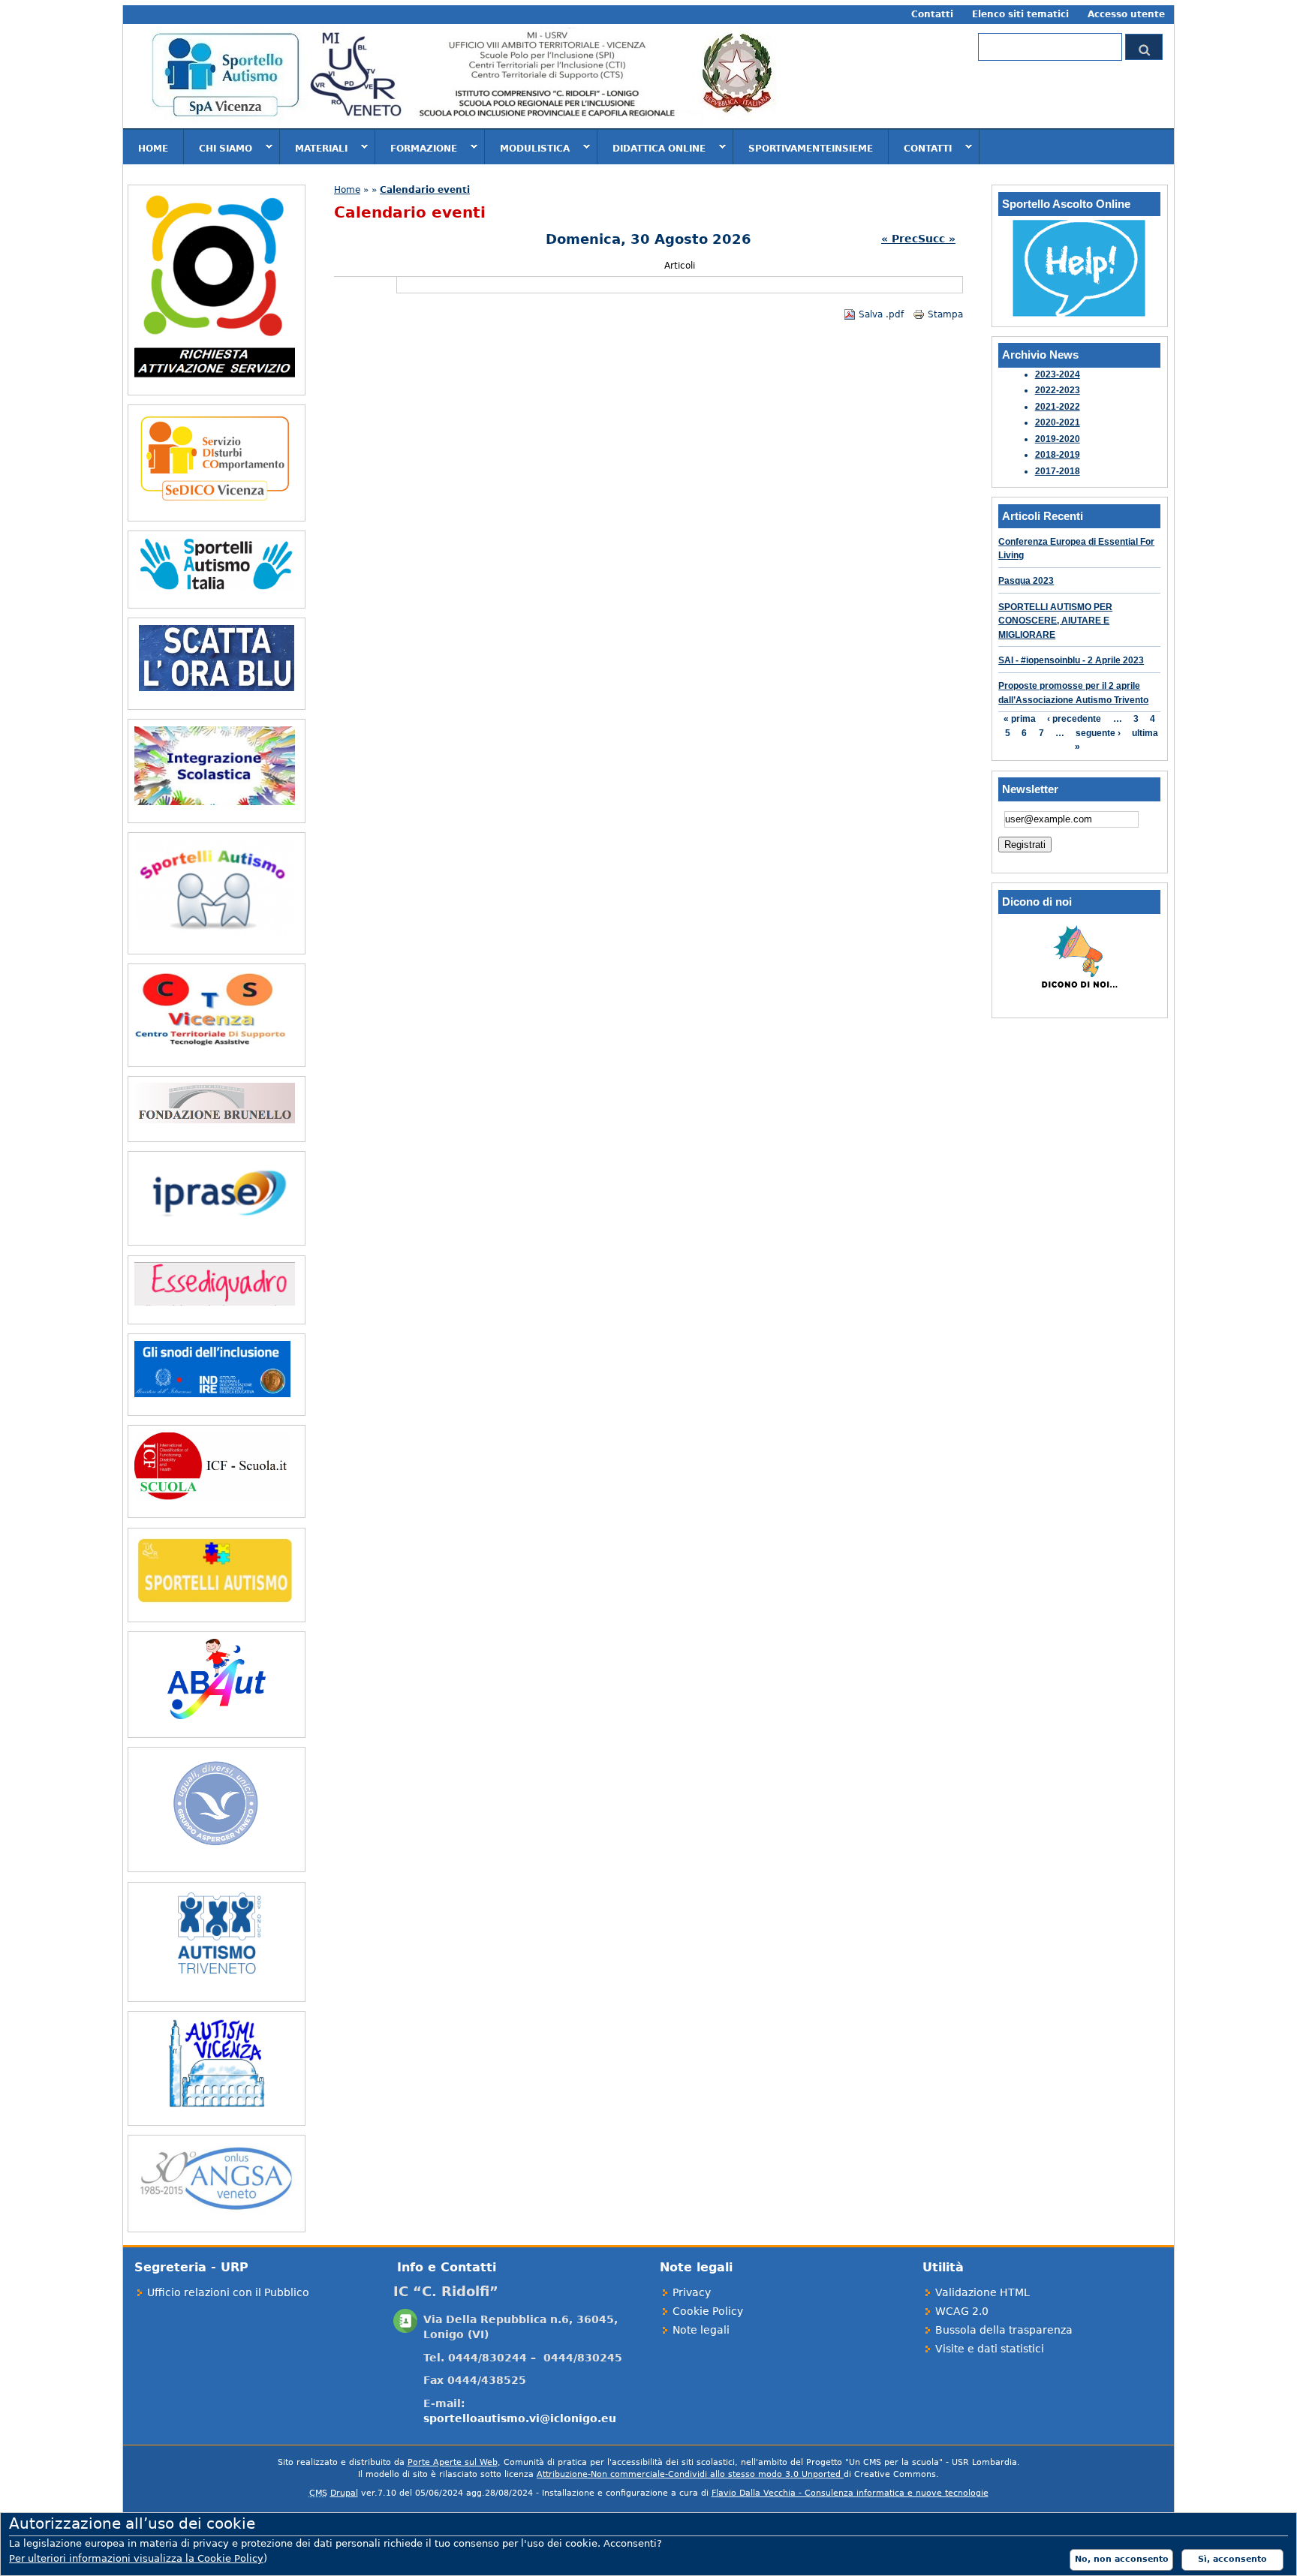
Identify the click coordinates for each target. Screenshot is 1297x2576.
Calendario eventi (425, 190)
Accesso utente (1126, 14)
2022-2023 (1058, 390)
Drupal (344, 2493)
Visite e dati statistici (990, 2349)
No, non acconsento (1122, 2559)
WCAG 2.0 (962, 2311)
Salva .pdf (881, 314)
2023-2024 (1058, 374)
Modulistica (527, 148)
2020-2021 (1058, 422)
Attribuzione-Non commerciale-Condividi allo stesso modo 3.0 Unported (690, 2474)
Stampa (945, 314)
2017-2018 (1058, 471)
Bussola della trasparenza (1004, 2330)
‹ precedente (1074, 719)
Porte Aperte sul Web (453, 2462)
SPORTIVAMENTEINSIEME (811, 149)
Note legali (701, 2330)
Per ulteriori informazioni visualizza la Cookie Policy (136, 2558)
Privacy (692, 2292)
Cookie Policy (708, 2311)
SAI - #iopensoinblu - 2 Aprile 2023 (1071, 660)
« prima (1020, 719)
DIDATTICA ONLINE (652, 148)
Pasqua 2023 (1026, 581)
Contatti (932, 14)
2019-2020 (1058, 439)
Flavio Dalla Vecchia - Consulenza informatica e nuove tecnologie (850, 2493)
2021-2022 (1058, 407)
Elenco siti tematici (1020, 14)
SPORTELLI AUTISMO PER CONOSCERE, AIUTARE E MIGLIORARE (1055, 621)
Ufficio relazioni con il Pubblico (228, 2292)
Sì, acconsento (1232, 2559)
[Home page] (464, 121)
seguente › (1098, 733)
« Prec (900, 239)
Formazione (416, 148)
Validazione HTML (983, 2292)
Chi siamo (218, 148)
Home (153, 149)
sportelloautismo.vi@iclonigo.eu (520, 2418)
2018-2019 (1058, 455)
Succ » (937, 239)
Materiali (314, 148)
